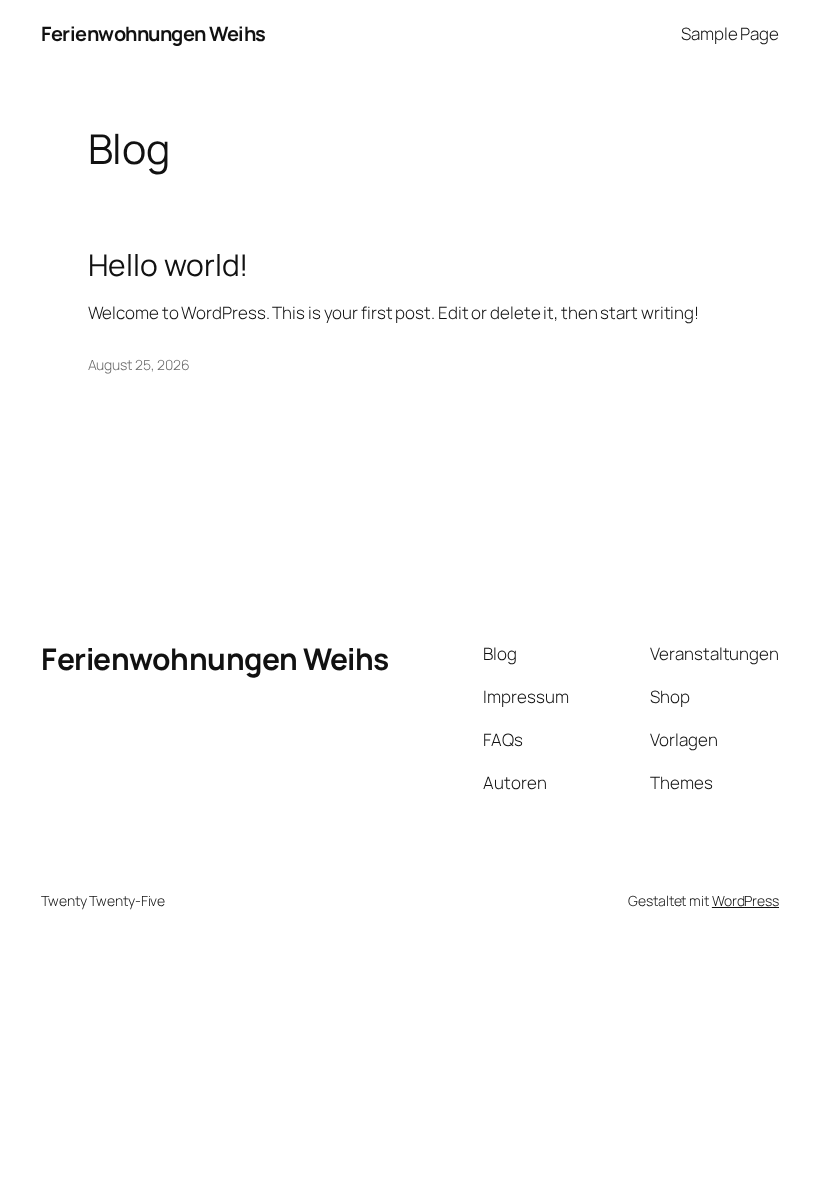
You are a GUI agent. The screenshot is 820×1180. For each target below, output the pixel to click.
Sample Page (730, 33)
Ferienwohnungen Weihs (153, 33)
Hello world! (168, 265)
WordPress (745, 900)
